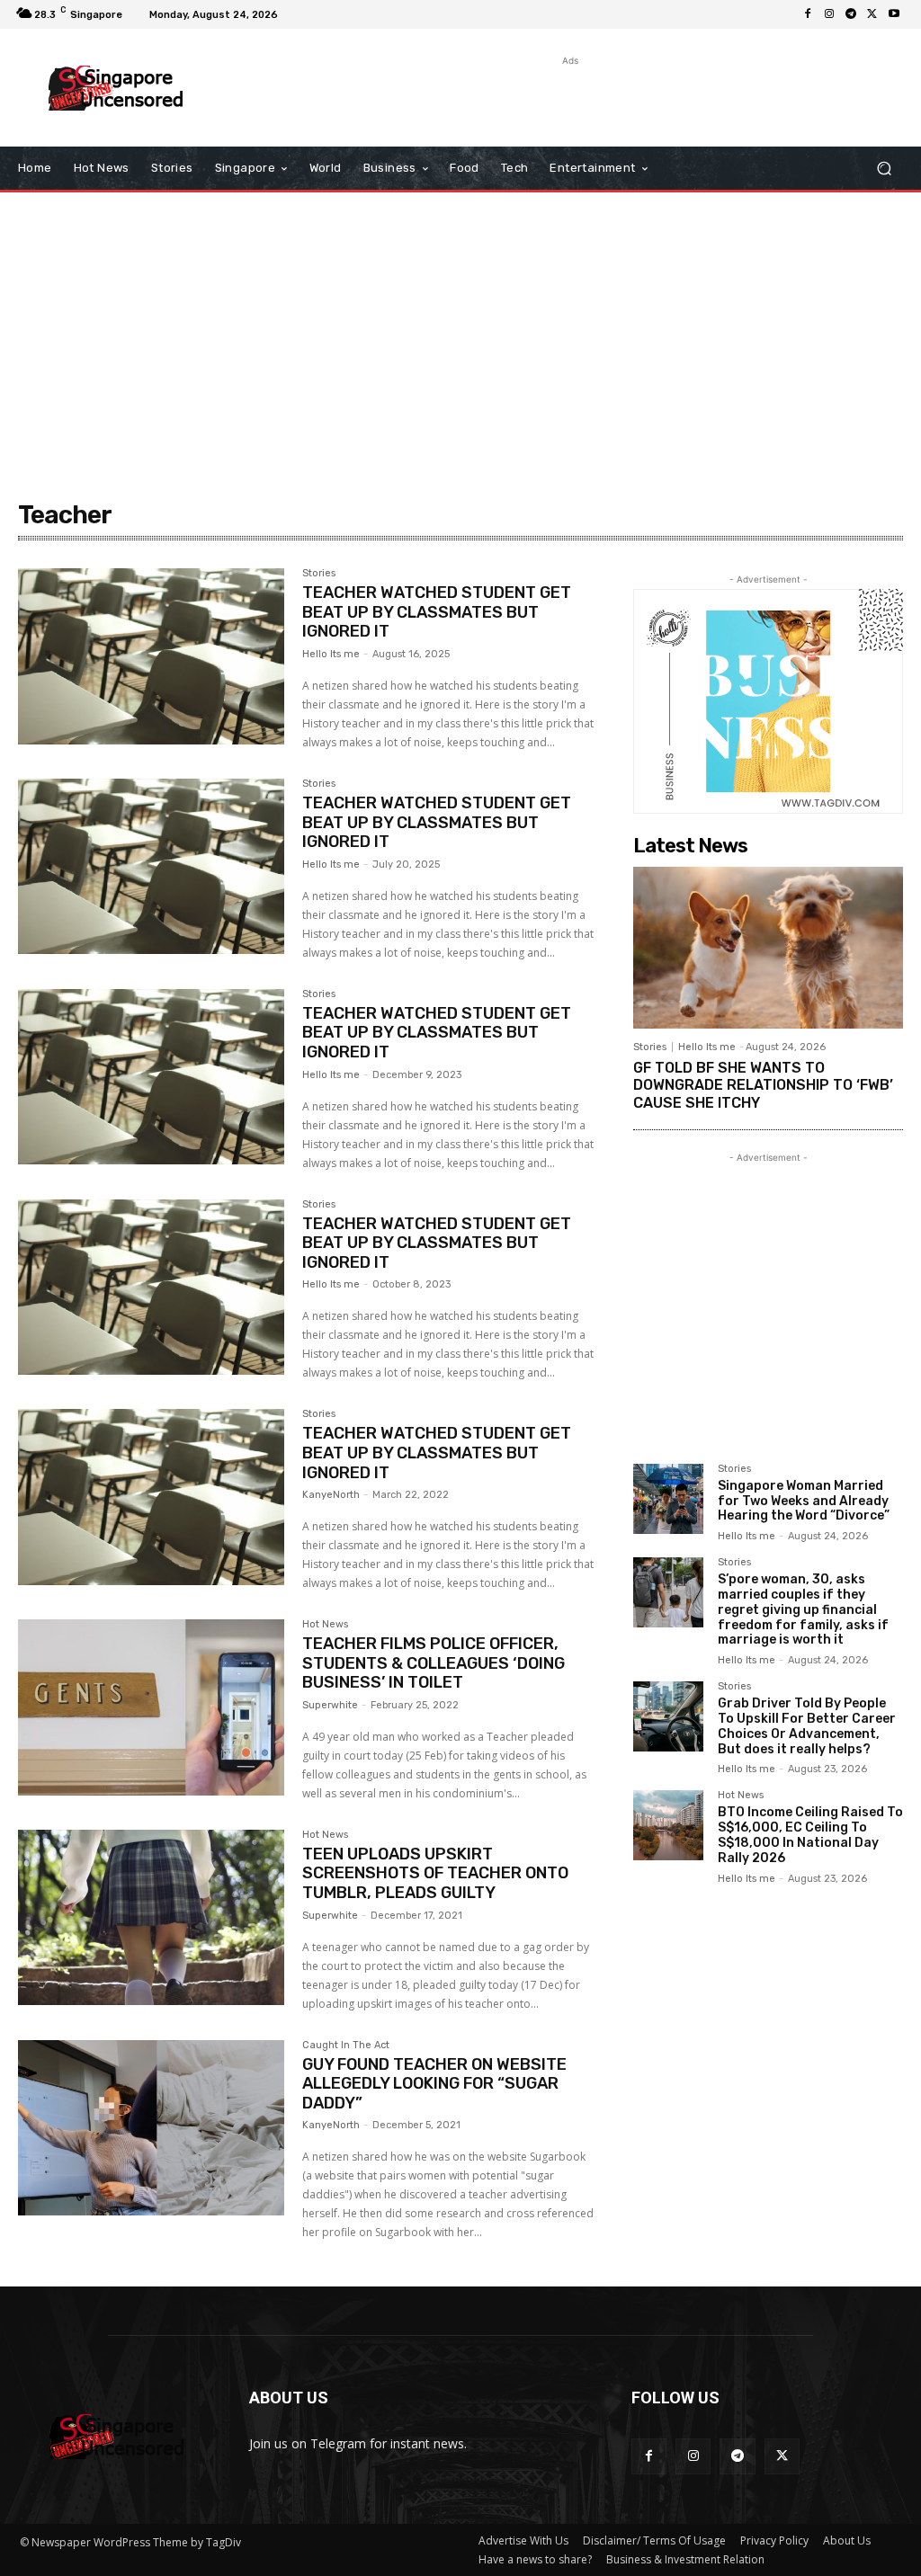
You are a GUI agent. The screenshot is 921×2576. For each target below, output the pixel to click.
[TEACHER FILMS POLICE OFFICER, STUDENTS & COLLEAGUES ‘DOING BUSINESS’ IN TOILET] (151, 1707)
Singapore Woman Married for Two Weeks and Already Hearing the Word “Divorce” (804, 1501)
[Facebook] (808, 14)
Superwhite (330, 1705)
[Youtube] (894, 14)
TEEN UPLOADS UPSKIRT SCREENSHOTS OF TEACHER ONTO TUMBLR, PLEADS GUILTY (435, 1873)
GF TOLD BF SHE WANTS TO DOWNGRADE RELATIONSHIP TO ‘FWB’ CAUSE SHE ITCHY (763, 1085)
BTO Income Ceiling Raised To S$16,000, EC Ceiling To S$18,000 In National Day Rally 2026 (810, 1835)
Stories (319, 574)
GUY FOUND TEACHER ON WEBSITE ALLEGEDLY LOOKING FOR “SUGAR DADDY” (434, 2084)
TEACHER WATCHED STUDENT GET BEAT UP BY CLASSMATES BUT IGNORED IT (437, 612)
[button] (884, 169)
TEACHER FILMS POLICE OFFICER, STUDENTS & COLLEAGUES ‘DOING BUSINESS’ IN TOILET (434, 1663)
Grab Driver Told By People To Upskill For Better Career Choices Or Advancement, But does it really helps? (807, 1726)
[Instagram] (829, 14)
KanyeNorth (331, 1495)
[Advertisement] (451, 97)
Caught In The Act (346, 2046)
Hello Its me (331, 654)
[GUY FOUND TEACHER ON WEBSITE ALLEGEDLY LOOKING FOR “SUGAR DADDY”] (151, 2128)
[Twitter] (872, 14)
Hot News (325, 1625)
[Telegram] (851, 14)
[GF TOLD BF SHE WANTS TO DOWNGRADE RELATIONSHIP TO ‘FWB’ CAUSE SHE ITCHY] (768, 948)
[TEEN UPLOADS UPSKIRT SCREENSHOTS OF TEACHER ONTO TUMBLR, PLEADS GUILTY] (151, 1918)
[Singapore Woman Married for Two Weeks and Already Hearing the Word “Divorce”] (668, 1499)
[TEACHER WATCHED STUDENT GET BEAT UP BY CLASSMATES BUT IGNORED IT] (151, 656)
